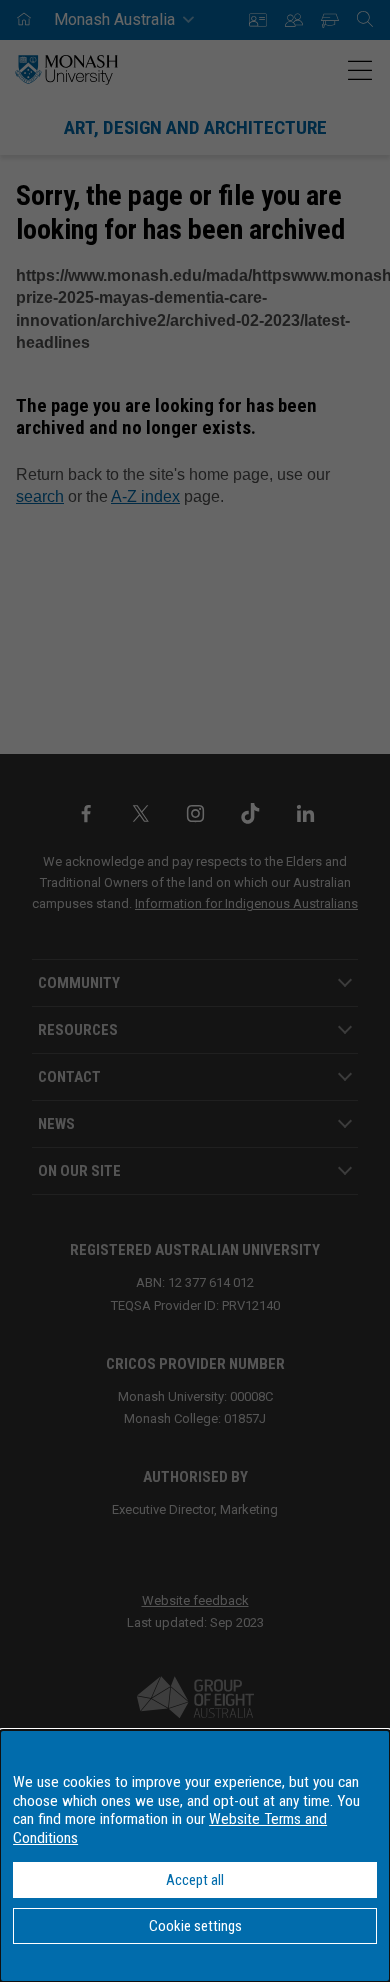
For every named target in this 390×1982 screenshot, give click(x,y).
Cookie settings (195, 1926)
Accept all (195, 1880)
